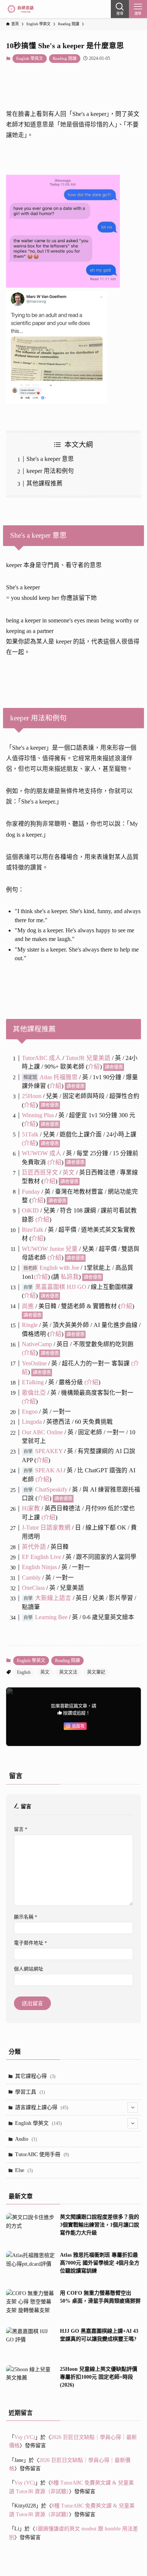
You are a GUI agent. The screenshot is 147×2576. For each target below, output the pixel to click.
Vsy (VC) (25, 2437)
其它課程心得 (35, 2076)
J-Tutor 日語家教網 (46, 1527)
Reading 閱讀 (65, 58)
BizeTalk (33, 1230)
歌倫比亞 (34, 1393)
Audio (26, 2139)
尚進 (28, 1306)
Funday (31, 1192)
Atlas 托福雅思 (59, 1077)
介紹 (94, 1067)
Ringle (30, 1325)
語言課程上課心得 (42, 2107)
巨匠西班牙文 (40, 1172)
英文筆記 (96, 1672)
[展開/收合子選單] (133, 2108)
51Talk (30, 1134)
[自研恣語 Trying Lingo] (21, 9)
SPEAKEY (49, 1451)
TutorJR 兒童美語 (88, 1058)
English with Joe (59, 1268)
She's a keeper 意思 (50, 459)
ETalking (33, 1382)
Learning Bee (51, 1617)
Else (24, 2170)
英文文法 (68, 1672)
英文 (69, 1172)
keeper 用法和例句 (50, 471)
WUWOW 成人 (42, 1153)
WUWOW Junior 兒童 (50, 1249)
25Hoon (32, 1096)
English (24, 1672)
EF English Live (41, 1557)
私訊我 (70, 1277)
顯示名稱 (26, 1917)
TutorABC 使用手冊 (42, 2154)
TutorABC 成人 (41, 1058)
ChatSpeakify (51, 1489)
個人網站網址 (29, 1969)
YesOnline (34, 1363)
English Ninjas (39, 1567)
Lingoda (32, 1422)
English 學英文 (30, 58)
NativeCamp (37, 1344)
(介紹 (41, 1277)
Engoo (30, 1412)
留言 (21, 1829)
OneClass (33, 1588)
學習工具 (30, 2092)
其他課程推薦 (44, 483)
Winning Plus (38, 1115)
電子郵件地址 (31, 1943)
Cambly (31, 1578)
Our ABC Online (42, 1432)
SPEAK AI (49, 1470)
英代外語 (34, 1547)
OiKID (31, 1210)
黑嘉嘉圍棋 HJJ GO (61, 1287)
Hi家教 (31, 1508)
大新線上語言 (53, 1598)
